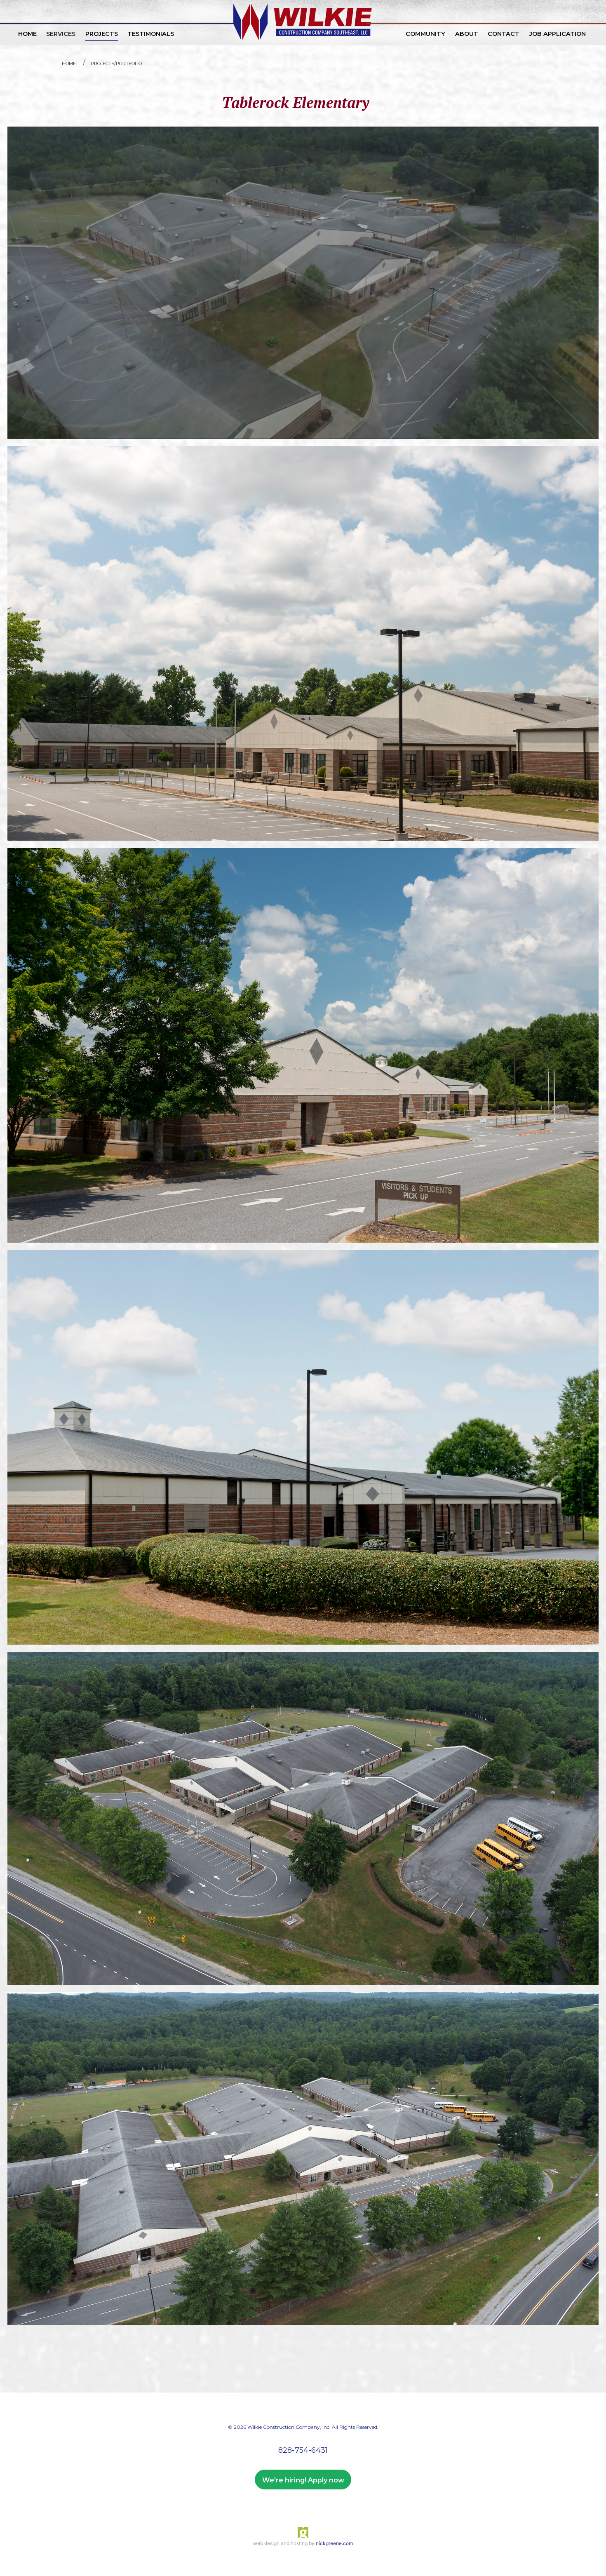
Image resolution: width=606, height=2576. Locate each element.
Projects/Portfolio (116, 63)
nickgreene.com (334, 2543)
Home (69, 63)
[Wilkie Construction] (303, 23)
